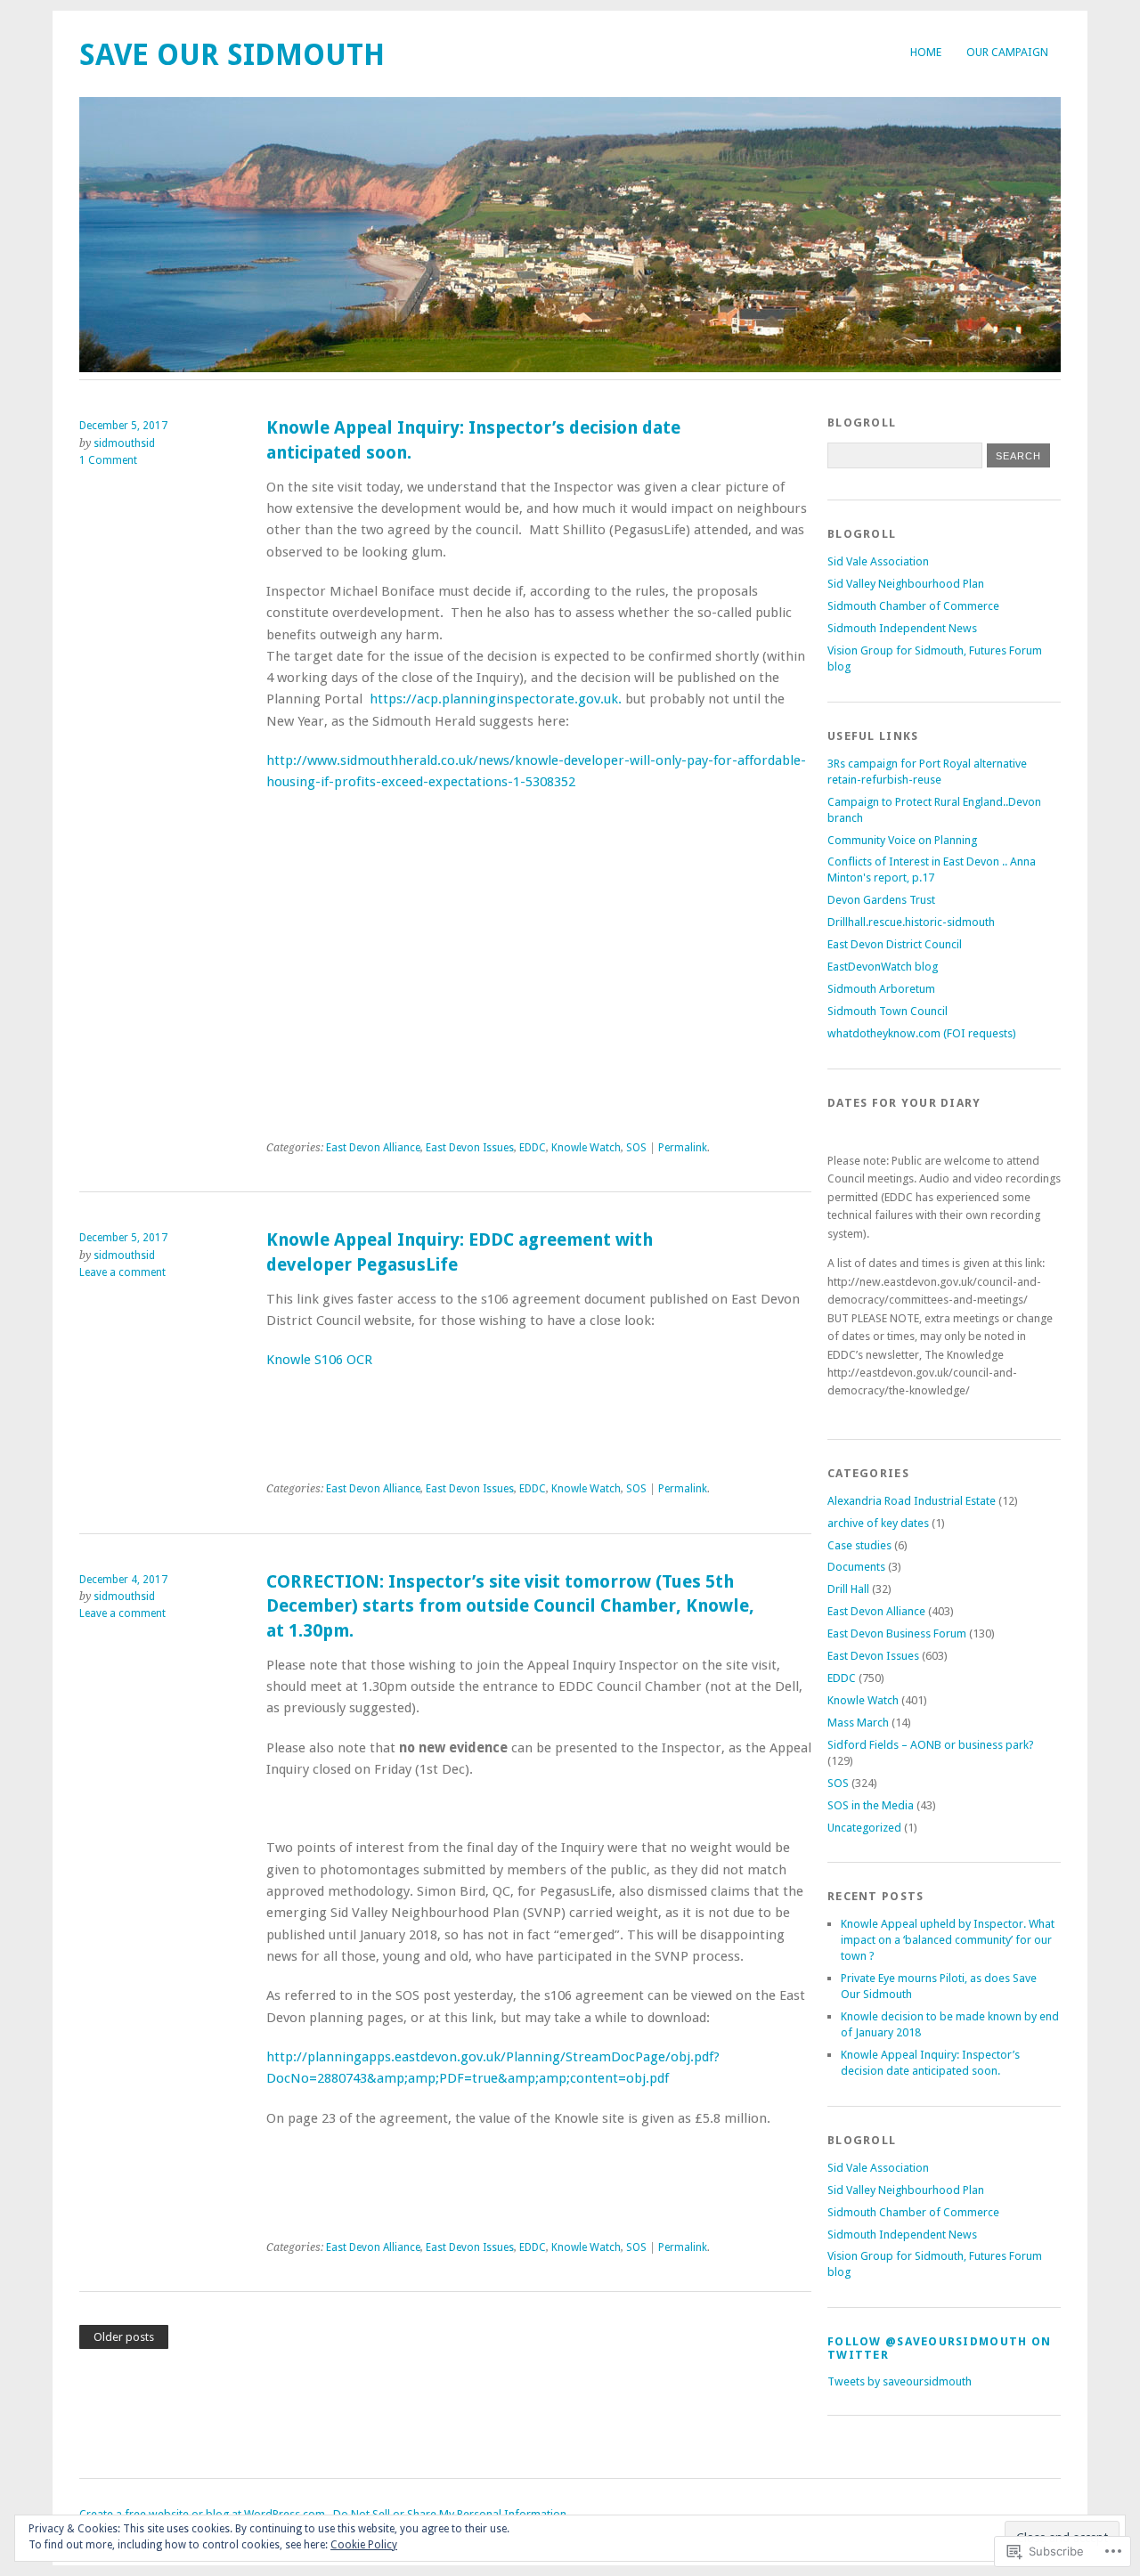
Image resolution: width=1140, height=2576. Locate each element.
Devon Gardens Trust (881, 900)
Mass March (858, 1723)
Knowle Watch (586, 1148)
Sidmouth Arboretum (881, 989)
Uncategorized (864, 1828)
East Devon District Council (895, 944)
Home (926, 52)
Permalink (683, 1148)
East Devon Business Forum (897, 1633)
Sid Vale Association (878, 561)
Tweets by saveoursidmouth (900, 2381)
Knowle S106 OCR (319, 1360)
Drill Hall (848, 1589)
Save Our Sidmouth (232, 55)
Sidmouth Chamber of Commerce (913, 606)
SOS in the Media (871, 1805)
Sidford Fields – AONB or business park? (931, 1745)
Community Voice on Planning (902, 840)
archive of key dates (878, 1523)
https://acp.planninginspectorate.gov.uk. (497, 699)
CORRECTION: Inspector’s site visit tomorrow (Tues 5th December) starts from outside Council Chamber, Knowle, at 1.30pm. (510, 1606)
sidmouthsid (124, 443)
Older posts (124, 2337)
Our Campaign (1007, 52)
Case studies (859, 1545)
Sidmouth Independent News (902, 628)
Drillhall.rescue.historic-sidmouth (911, 922)
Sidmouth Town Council (888, 1011)
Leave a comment (122, 1272)
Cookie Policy (364, 2545)
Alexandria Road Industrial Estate (912, 1501)
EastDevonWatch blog (883, 967)
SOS (636, 1148)
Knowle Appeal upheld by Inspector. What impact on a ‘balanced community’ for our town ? (948, 1940)
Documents (856, 1567)
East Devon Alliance (373, 1148)
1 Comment (108, 460)
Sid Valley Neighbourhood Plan (906, 584)
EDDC (533, 1148)
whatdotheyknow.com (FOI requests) (922, 1033)
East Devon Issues (470, 1148)
